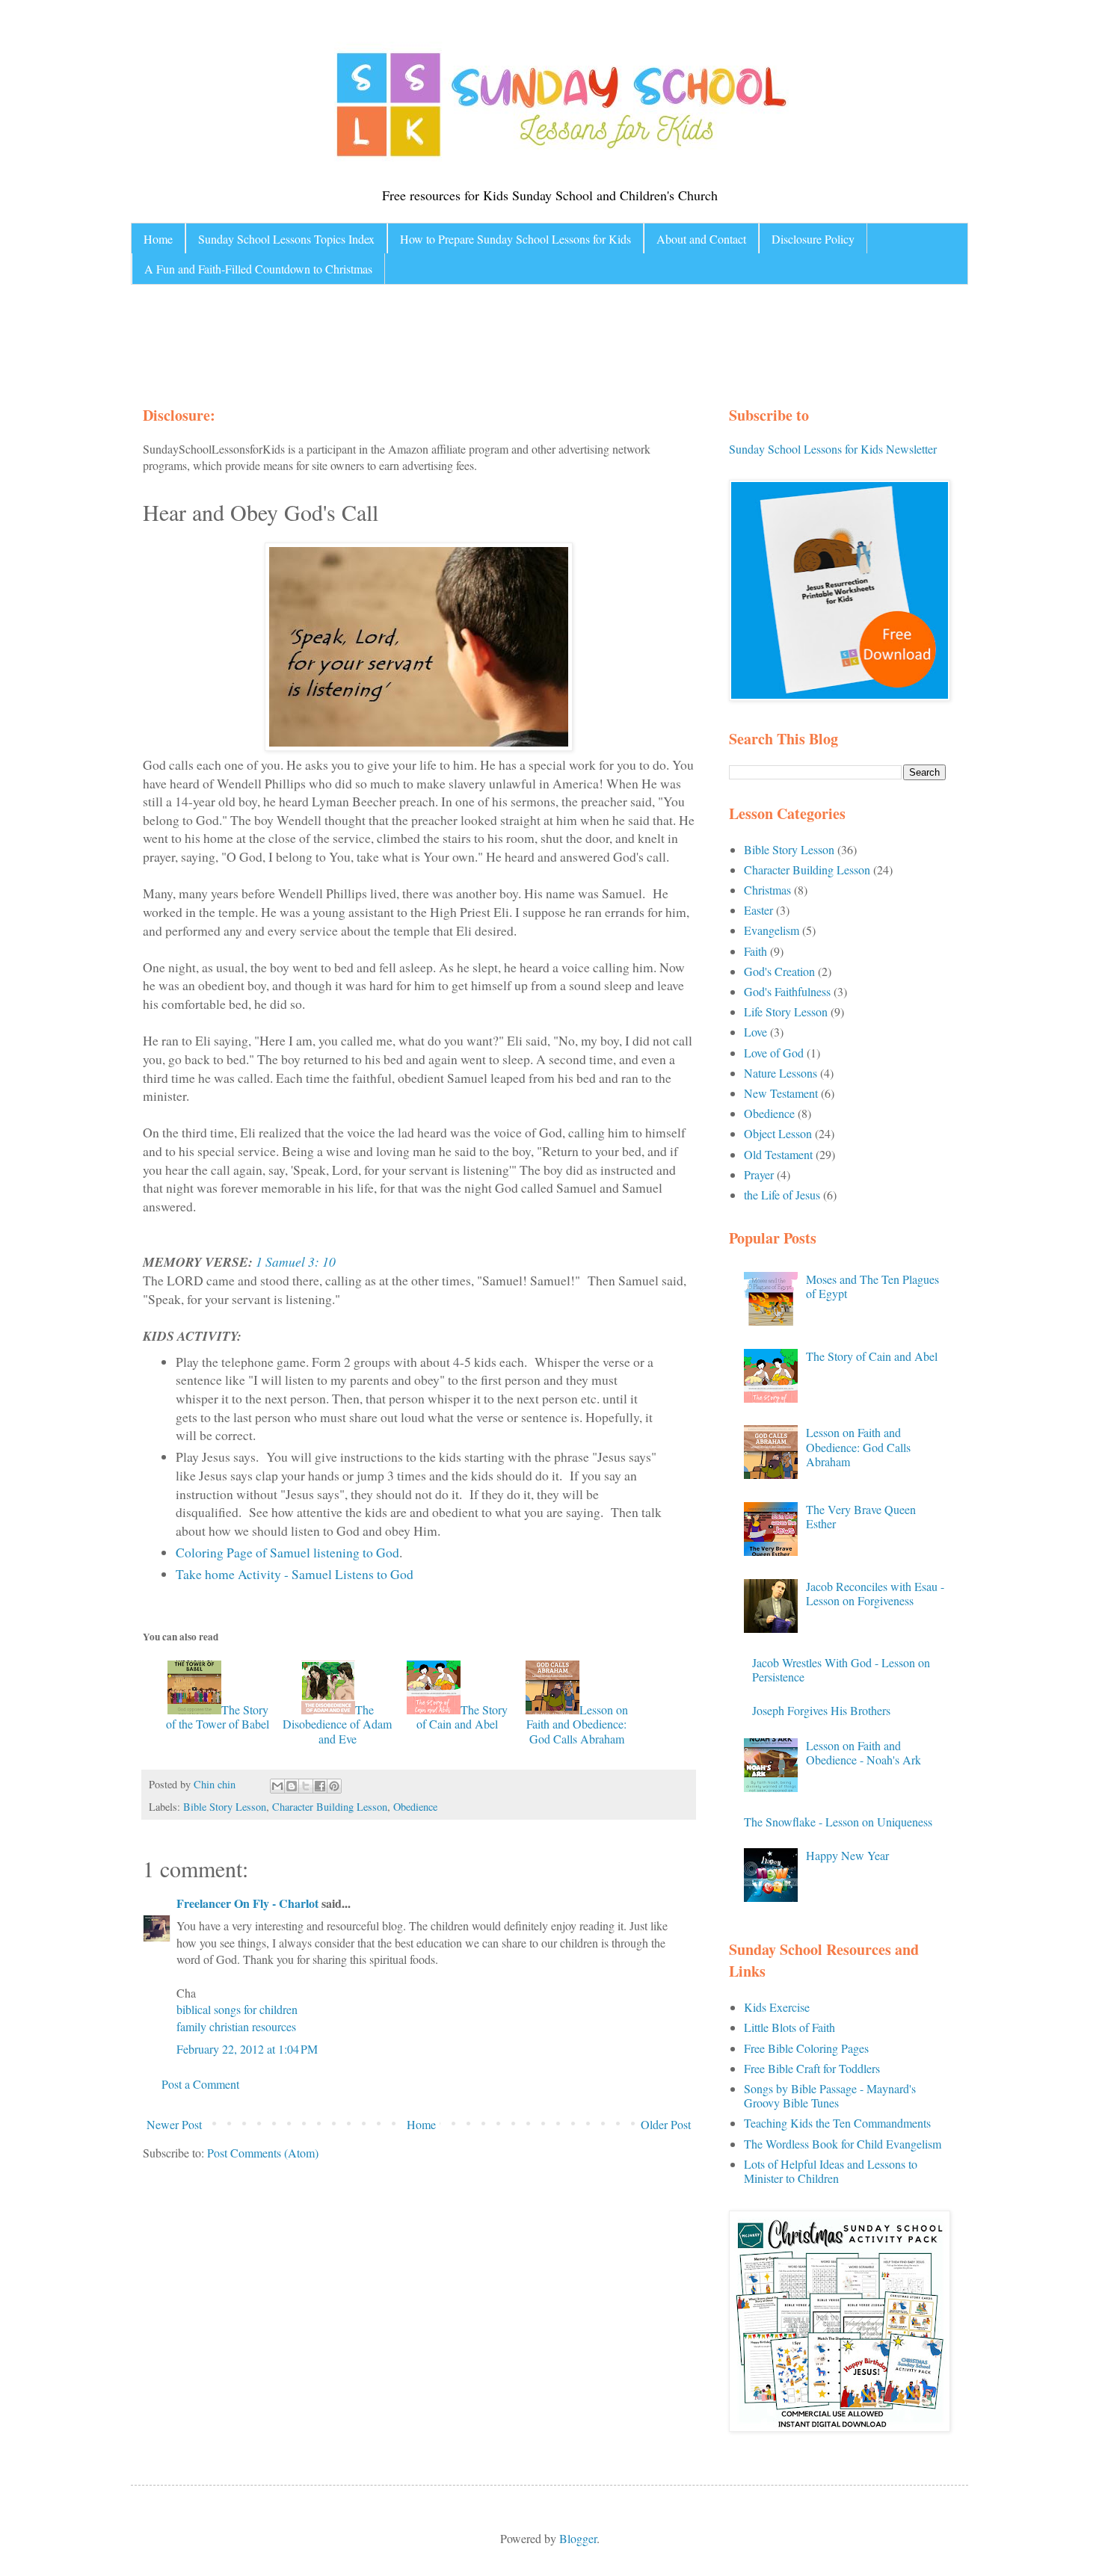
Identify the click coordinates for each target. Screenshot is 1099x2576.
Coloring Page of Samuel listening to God (287, 1552)
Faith (755, 951)
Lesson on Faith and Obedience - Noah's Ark (863, 1752)
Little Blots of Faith (789, 2027)
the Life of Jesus (782, 1195)
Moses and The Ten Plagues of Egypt (872, 1286)
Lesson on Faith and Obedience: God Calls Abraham (577, 1724)
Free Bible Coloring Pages (806, 2048)
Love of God (774, 1053)
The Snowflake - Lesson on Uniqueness (838, 1822)
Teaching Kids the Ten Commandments (837, 2123)
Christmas (767, 890)
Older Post (666, 2124)
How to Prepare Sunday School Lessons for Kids (515, 239)
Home (158, 239)
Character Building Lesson (330, 1807)
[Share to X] (306, 1786)
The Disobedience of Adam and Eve (337, 1724)
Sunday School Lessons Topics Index (286, 239)
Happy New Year (847, 1855)
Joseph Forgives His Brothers (821, 1710)
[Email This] (277, 1786)
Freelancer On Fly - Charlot (247, 1903)
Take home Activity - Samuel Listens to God (295, 1574)
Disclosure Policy (813, 239)
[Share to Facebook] (320, 1786)
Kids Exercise (777, 2007)
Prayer (759, 1174)
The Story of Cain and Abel (462, 1717)
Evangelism (772, 930)
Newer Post (174, 2124)
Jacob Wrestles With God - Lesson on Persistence (841, 1670)
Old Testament (778, 1154)
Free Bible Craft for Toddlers (812, 2068)
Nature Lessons (781, 1073)
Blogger (578, 2538)
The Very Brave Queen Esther (861, 1516)
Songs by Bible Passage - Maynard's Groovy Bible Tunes (830, 2095)
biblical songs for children (237, 2009)
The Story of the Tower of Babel (218, 1717)
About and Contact (701, 239)
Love (755, 1032)
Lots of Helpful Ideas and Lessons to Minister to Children (831, 2171)
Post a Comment (200, 2084)
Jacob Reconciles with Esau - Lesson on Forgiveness (875, 1593)
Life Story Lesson (786, 1011)
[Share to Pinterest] (334, 1786)
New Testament (781, 1093)
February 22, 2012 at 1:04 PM (247, 2049)
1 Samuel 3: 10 (296, 1261)
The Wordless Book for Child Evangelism (843, 2144)
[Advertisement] (425, 341)
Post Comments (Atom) (263, 2153)
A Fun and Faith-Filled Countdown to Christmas (258, 269)
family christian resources (236, 2026)
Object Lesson (778, 1133)
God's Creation (779, 971)
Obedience (415, 1807)
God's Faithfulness (787, 991)
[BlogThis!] (292, 1786)
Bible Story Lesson (225, 1807)
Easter (758, 910)
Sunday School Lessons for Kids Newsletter (833, 449)
